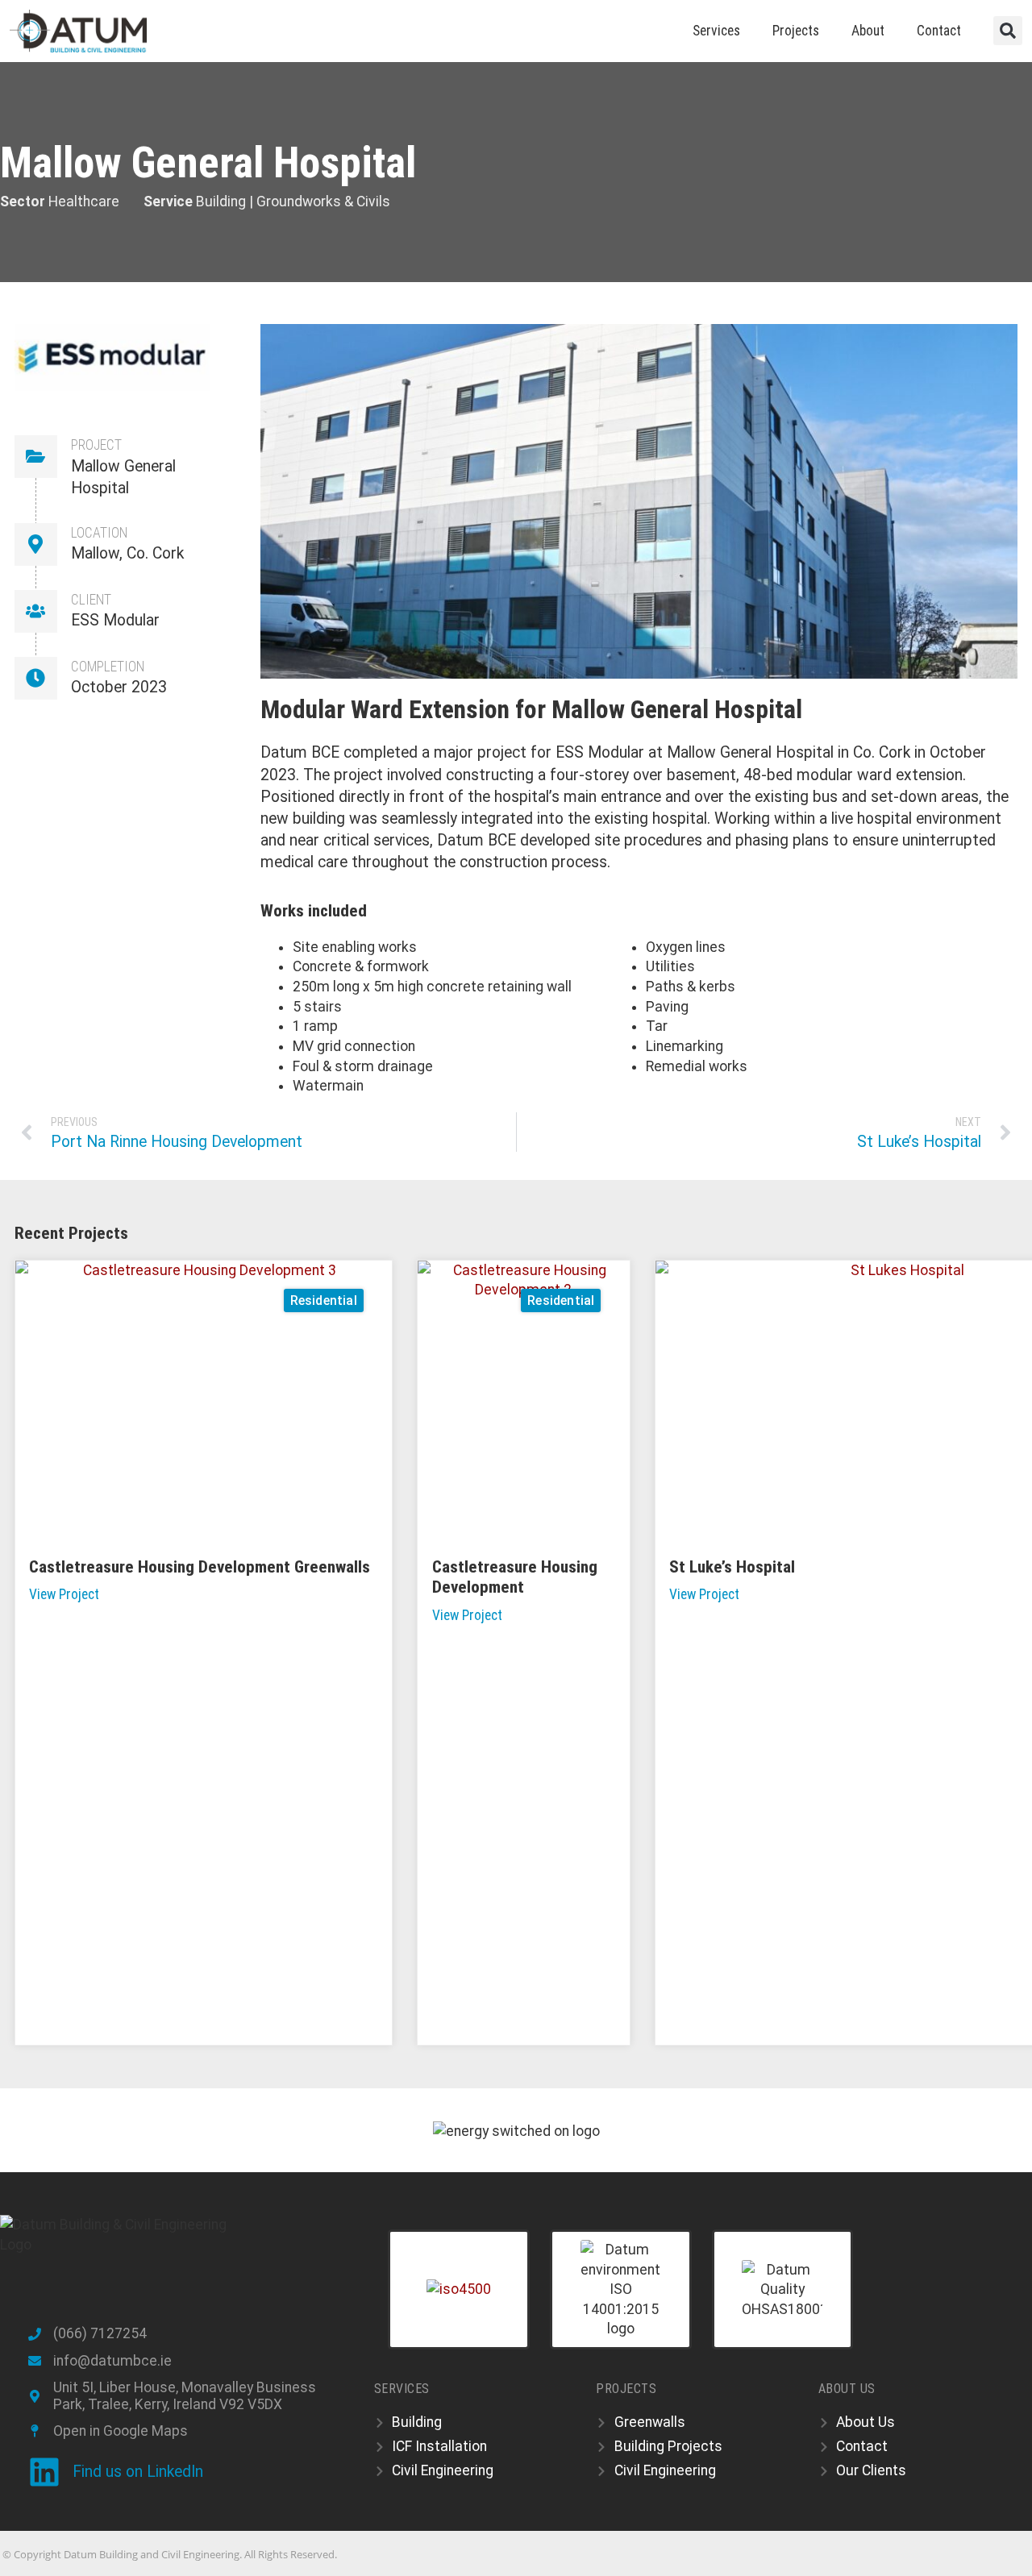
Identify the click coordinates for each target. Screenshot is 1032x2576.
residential (324, 1300)
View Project (64, 1594)
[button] (1008, 31)
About (868, 31)
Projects (796, 31)
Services (716, 31)
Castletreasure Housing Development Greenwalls (200, 1566)
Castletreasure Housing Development (515, 1577)
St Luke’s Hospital (732, 1566)
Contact (939, 31)
